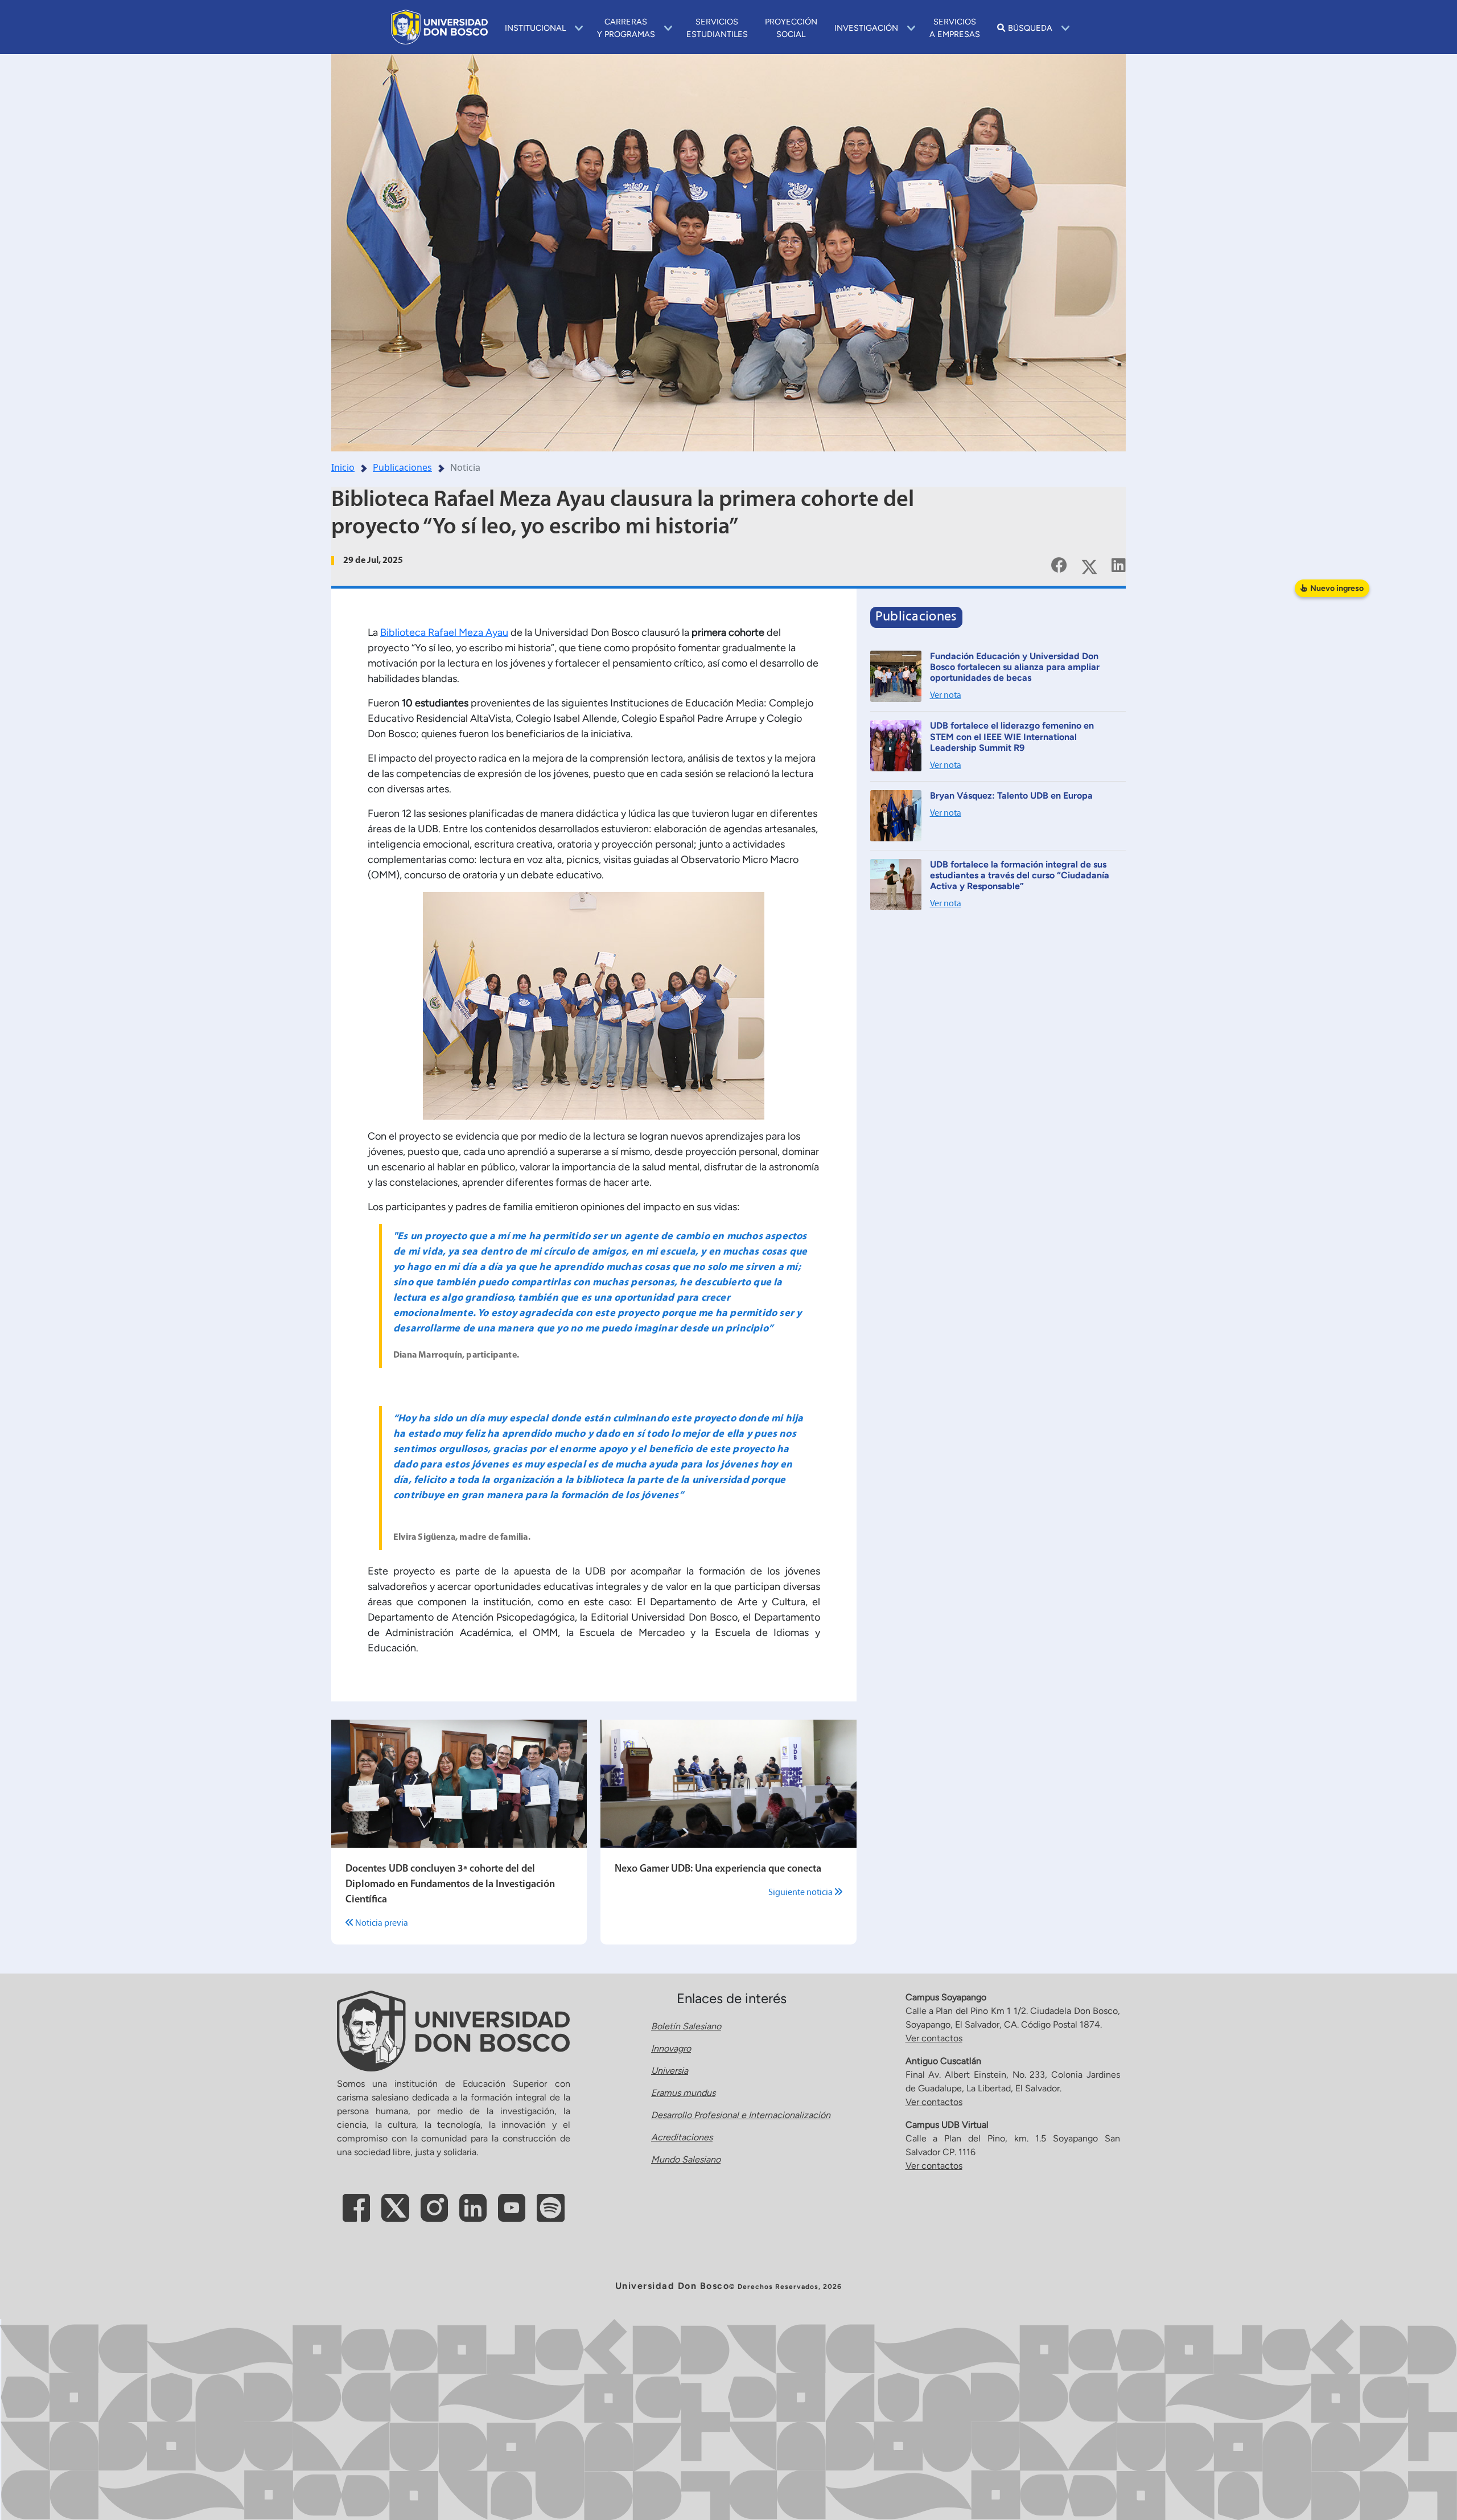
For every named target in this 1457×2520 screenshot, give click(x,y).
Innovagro (671, 2048)
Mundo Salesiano (686, 2159)
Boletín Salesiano (686, 2026)
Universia (670, 2071)
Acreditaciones (682, 2137)
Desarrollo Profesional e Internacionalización (741, 2115)
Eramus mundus (683, 2093)
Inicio (343, 467)
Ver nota (946, 696)
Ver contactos (934, 2038)
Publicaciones (402, 467)
